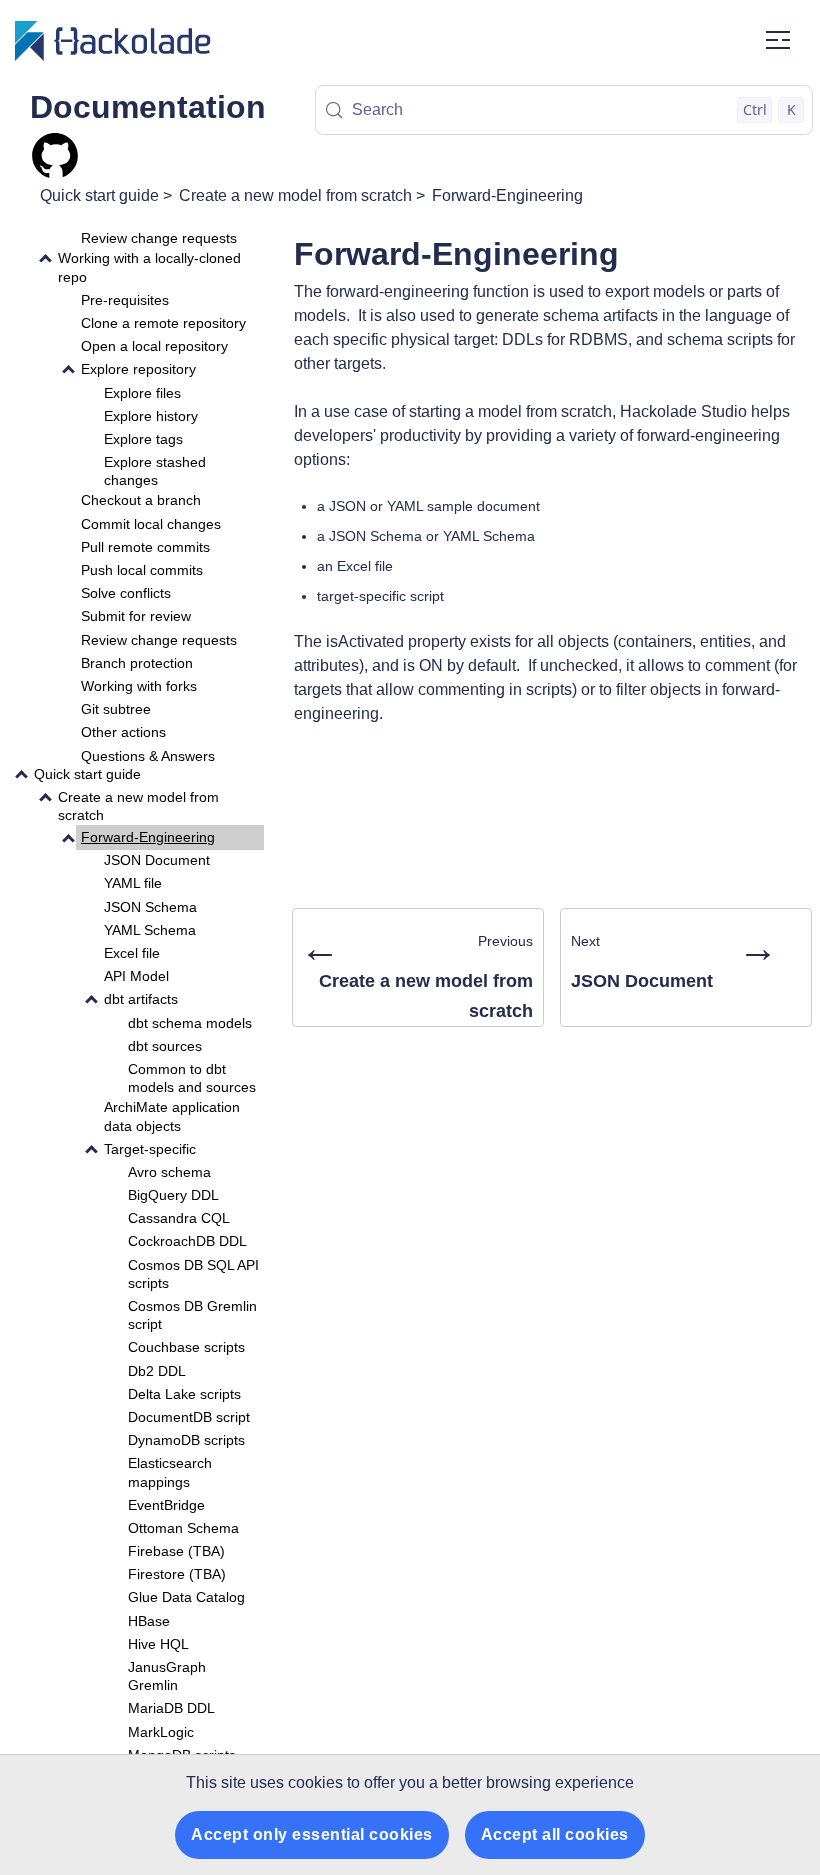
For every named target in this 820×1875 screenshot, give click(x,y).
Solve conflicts (126, 593)
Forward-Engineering (507, 195)
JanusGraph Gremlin (167, 1676)
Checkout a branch (141, 500)
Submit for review (136, 616)
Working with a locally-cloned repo (149, 267)
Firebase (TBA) (176, 1551)
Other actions (123, 732)
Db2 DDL (157, 1371)
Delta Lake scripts (184, 1394)
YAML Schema (150, 930)
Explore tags (143, 439)
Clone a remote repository (163, 323)
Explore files (142, 393)
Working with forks (139, 686)
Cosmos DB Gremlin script (192, 1315)
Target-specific (150, 1149)
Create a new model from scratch (295, 195)
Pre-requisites (125, 300)
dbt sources (165, 1046)
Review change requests (159, 238)
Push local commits (142, 570)
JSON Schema (150, 907)
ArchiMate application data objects (172, 1116)
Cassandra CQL (179, 1218)
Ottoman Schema (183, 1528)
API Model (136, 976)
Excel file (132, 953)
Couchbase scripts (186, 1347)
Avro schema (169, 1172)
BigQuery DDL (173, 1195)
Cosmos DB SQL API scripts (193, 1274)
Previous (416, 973)
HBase (149, 1621)
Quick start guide (99, 195)
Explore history (151, 416)
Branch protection (137, 663)
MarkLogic (161, 1732)
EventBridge (166, 1505)
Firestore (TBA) (177, 1574)
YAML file (133, 883)
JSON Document (157, 860)
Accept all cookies (555, 1834)
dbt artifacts (141, 999)
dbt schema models (190, 1023)
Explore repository (138, 369)
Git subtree (116, 709)
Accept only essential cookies (312, 1834)
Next (674, 958)
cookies (315, 1782)
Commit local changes (151, 524)
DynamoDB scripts (186, 1440)
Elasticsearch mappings (170, 1472)
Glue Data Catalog (186, 1597)
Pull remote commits (145, 547)
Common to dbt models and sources (192, 1078)
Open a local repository (154, 346)
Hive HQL (158, 1644)
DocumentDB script (189, 1417)
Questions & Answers (148, 756)
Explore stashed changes (155, 471)
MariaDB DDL (171, 1708)
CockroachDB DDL (187, 1241)
